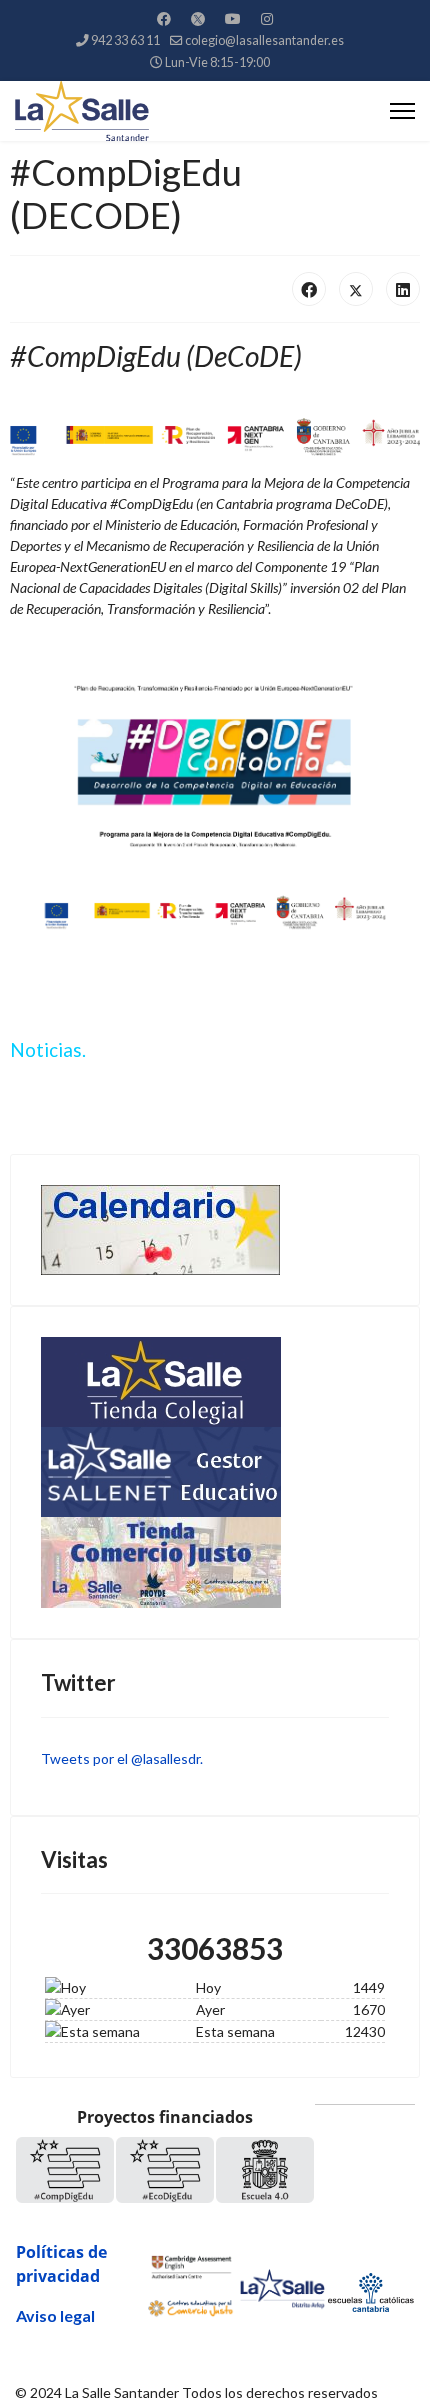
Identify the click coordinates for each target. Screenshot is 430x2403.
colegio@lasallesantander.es (264, 40)
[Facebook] (164, 18)
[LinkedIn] (403, 289)
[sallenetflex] (215, 1472)
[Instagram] (267, 18)
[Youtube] (233, 18)
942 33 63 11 (125, 40)
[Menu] (402, 111)
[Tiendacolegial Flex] (215, 1382)
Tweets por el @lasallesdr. (122, 1758)
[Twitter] (198, 18)
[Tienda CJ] (215, 1562)
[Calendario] (215, 1230)
